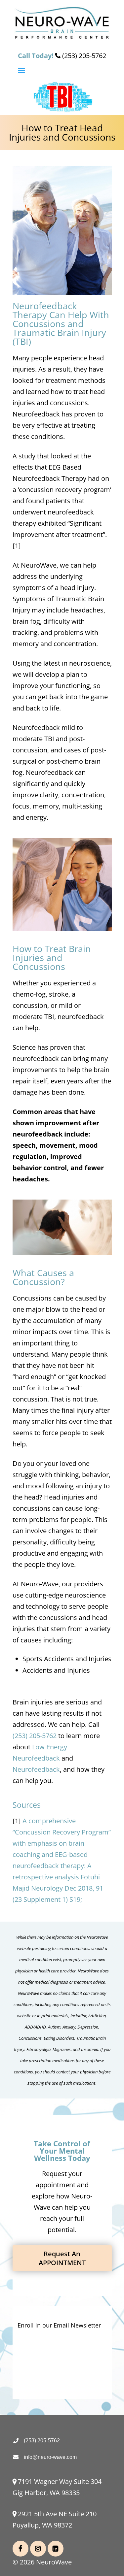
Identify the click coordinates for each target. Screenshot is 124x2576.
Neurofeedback (36, 1769)
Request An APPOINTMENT (62, 2258)
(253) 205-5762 (35, 1736)
